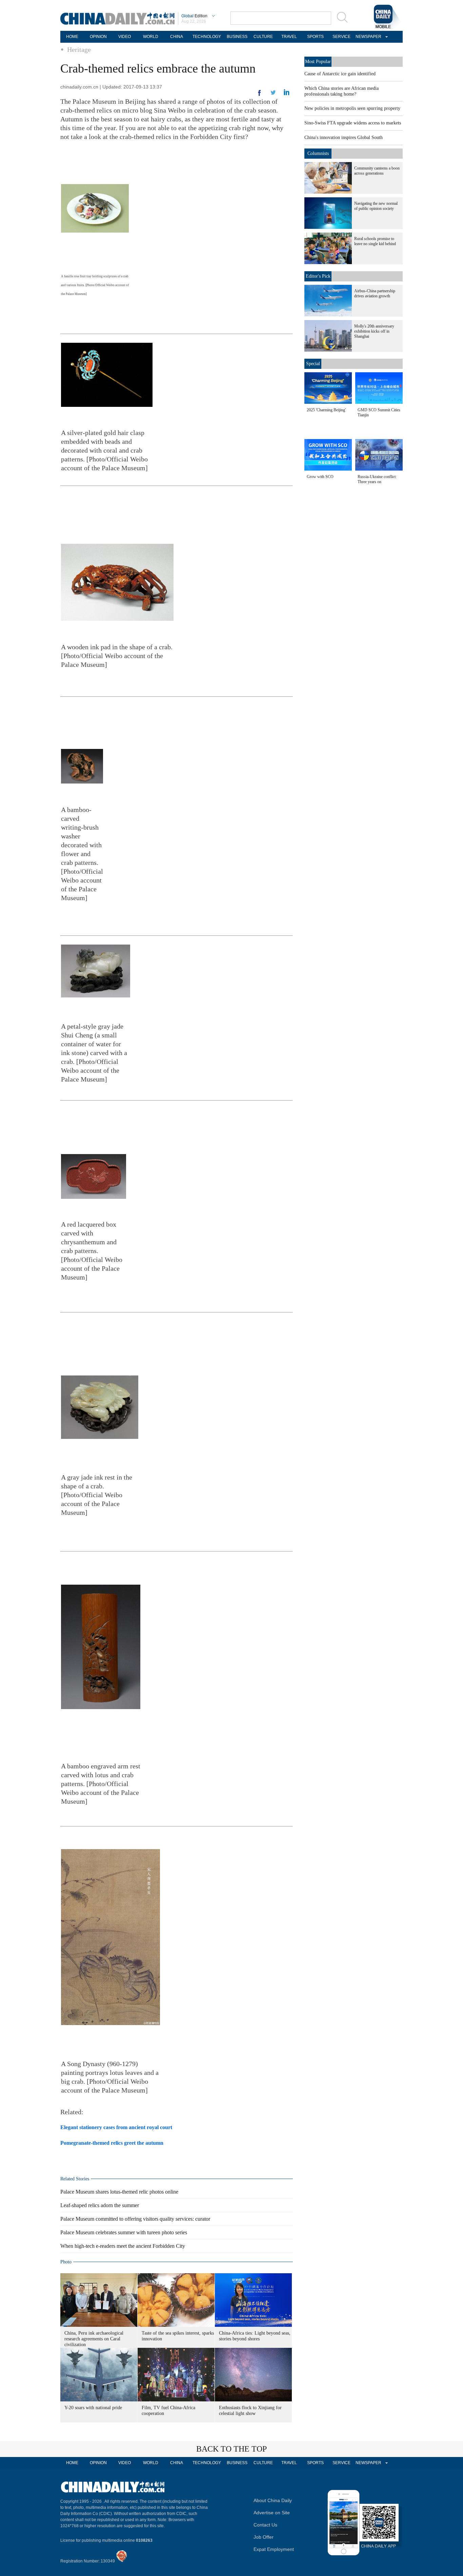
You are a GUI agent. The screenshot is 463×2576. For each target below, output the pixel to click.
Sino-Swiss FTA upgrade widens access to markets (353, 123)
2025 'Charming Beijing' (326, 410)
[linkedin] (273, 95)
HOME (72, 37)
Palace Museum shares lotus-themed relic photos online (119, 2192)
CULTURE (263, 37)
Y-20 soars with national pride (93, 2408)
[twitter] (287, 94)
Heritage (79, 49)
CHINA (177, 37)
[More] (260, 96)
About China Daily (273, 2500)
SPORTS (315, 37)
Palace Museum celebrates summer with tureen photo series (124, 2232)
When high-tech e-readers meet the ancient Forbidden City (123, 2246)
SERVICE (341, 37)
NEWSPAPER (367, 37)
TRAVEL (289, 37)
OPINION (98, 37)
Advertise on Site (272, 2513)
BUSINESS (237, 37)
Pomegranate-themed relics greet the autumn (112, 2143)
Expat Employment (274, 2549)
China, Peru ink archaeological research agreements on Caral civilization (94, 2339)
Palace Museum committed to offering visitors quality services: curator (135, 2219)
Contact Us (265, 2525)
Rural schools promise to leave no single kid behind (375, 241)
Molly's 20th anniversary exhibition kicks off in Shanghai (374, 331)
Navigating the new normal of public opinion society (376, 206)
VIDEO (125, 37)
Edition (194, 16)
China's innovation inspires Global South (344, 137)
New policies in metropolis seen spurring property (352, 108)
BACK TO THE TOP (231, 2449)
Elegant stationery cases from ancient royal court (116, 2127)
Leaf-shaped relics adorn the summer (100, 2205)
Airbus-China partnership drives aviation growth (375, 293)
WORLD (151, 37)
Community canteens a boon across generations (377, 171)
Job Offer (264, 2537)
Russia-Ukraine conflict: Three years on (377, 479)
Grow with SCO (320, 477)
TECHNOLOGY (207, 37)
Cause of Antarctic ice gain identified (340, 74)
